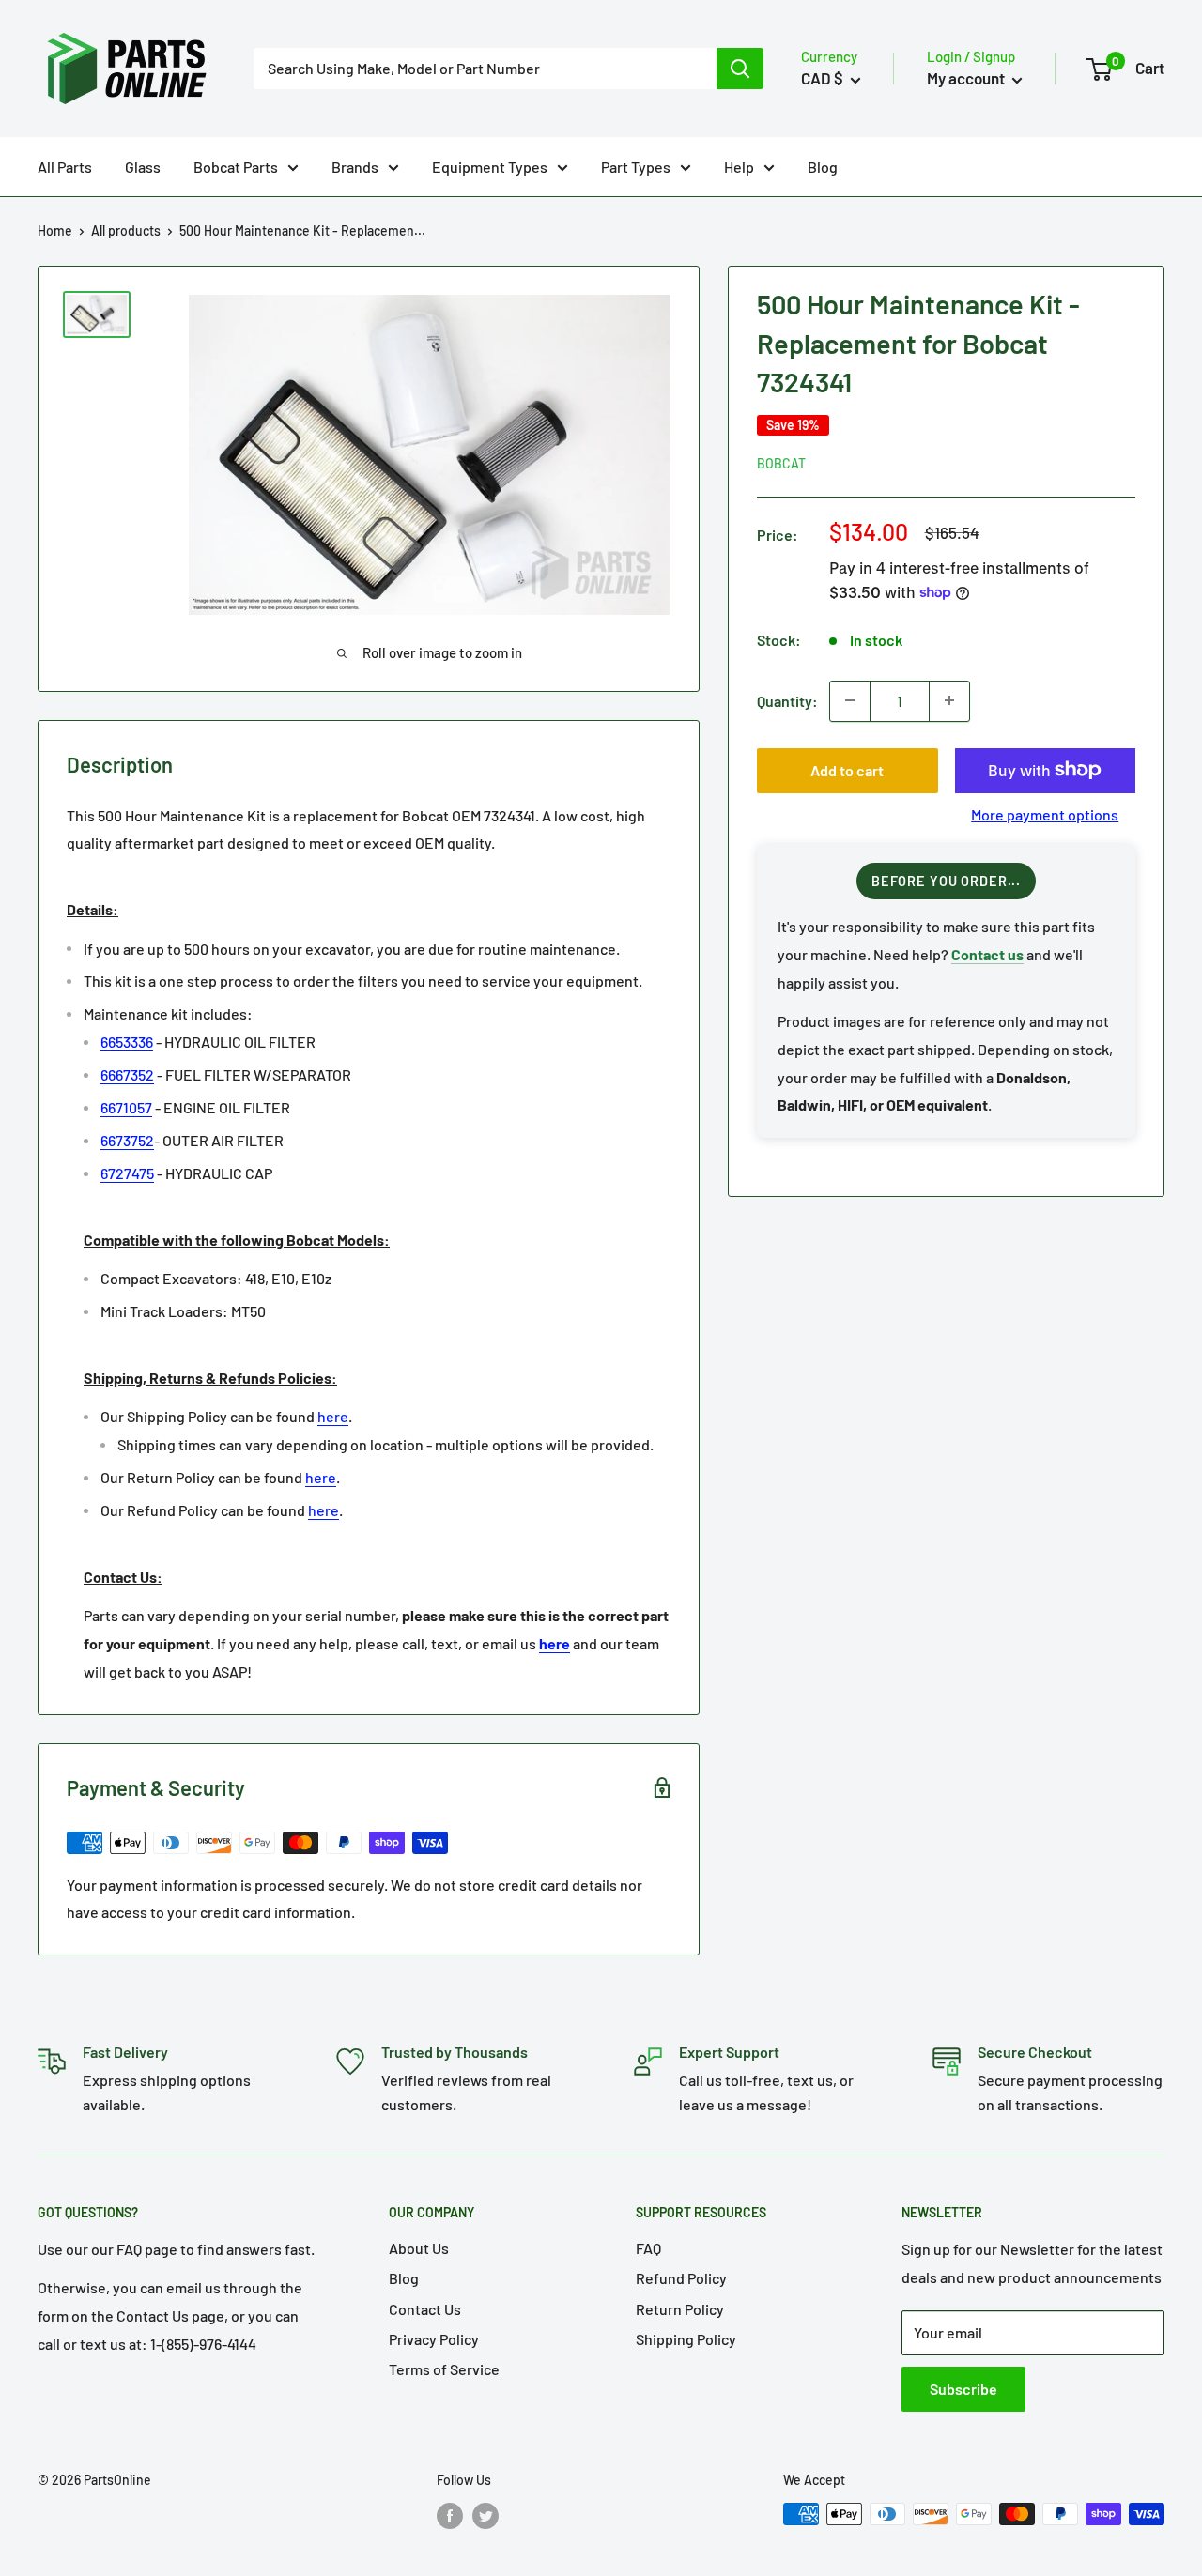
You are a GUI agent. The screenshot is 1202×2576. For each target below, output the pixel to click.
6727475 (127, 1173)
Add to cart (847, 769)
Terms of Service (444, 2369)
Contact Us (425, 2309)
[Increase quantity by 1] (949, 700)
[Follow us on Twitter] (485, 2516)
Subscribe (963, 2389)
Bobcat (781, 462)
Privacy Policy (434, 2339)
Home (55, 230)
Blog (823, 167)
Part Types (636, 167)
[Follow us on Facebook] (450, 2516)
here (333, 1416)
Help (739, 167)
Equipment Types (490, 167)
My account (967, 78)
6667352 (127, 1074)
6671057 (126, 1107)
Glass (143, 167)
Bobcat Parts (236, 167)
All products (126, 230)
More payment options (1045, 813)
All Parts (65, 167)
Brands (355, 167)
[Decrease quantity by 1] (850, 700)
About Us (419, 2248)
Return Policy (680, 2309)
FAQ (648, 2248)
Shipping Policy (686, 2339)
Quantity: (787, 700)
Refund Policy (681, 2278)
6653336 (127, 1042)
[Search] (740, 69)
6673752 (127, 1140)
